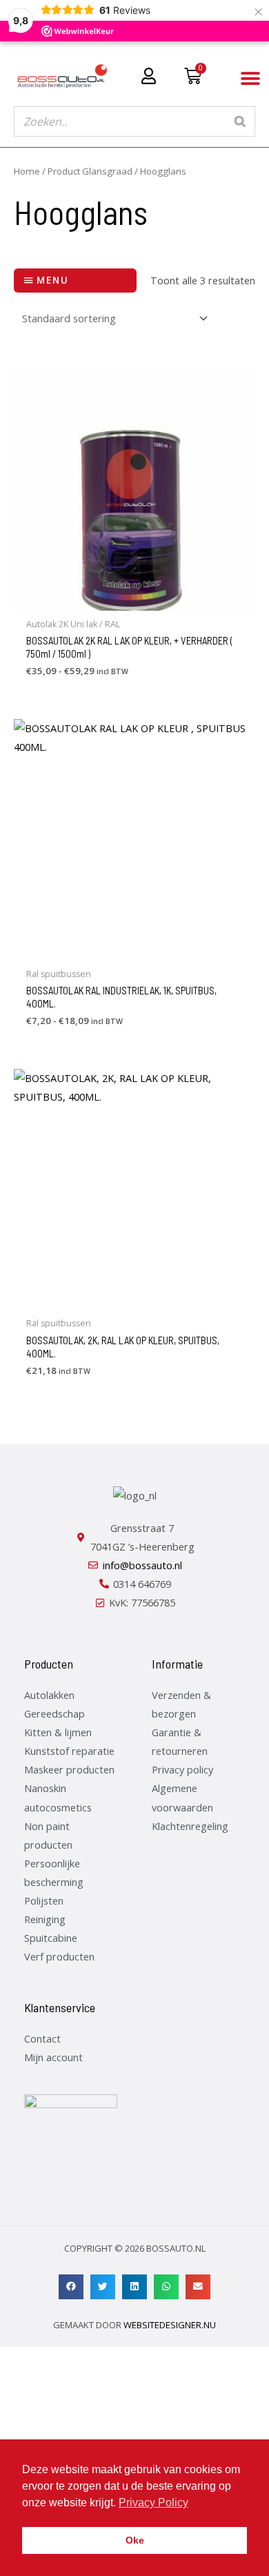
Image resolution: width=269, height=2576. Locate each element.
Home (27, 171)
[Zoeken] (241, 121)
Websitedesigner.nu (170, 2325)
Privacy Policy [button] (153, 2503)
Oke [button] (135, 2540)
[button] (250, 79)
